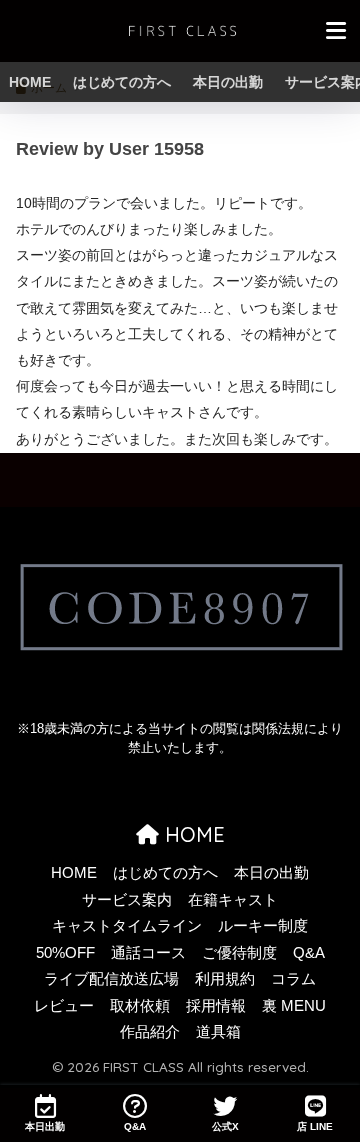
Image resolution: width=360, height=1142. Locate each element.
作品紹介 (150, 1032)
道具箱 (218, 1032)
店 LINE (315, 1126)
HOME (30, 82)
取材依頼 (140, 1006)
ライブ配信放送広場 (111, 979)
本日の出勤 (228, 82)
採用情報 (216, 1006)
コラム (293, 979)
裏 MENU (294, 1006)
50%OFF (65, 953)
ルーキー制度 (263, 926)
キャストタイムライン (127, 926)
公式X (225, 1126)
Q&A (309, 953)
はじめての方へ (122, 82)
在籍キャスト (233, 900)
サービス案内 (127, 900)
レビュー (64, 1006)
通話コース (148, 953)
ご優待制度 (239, 953)
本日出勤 (45, 1126)
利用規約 (225, 979)
